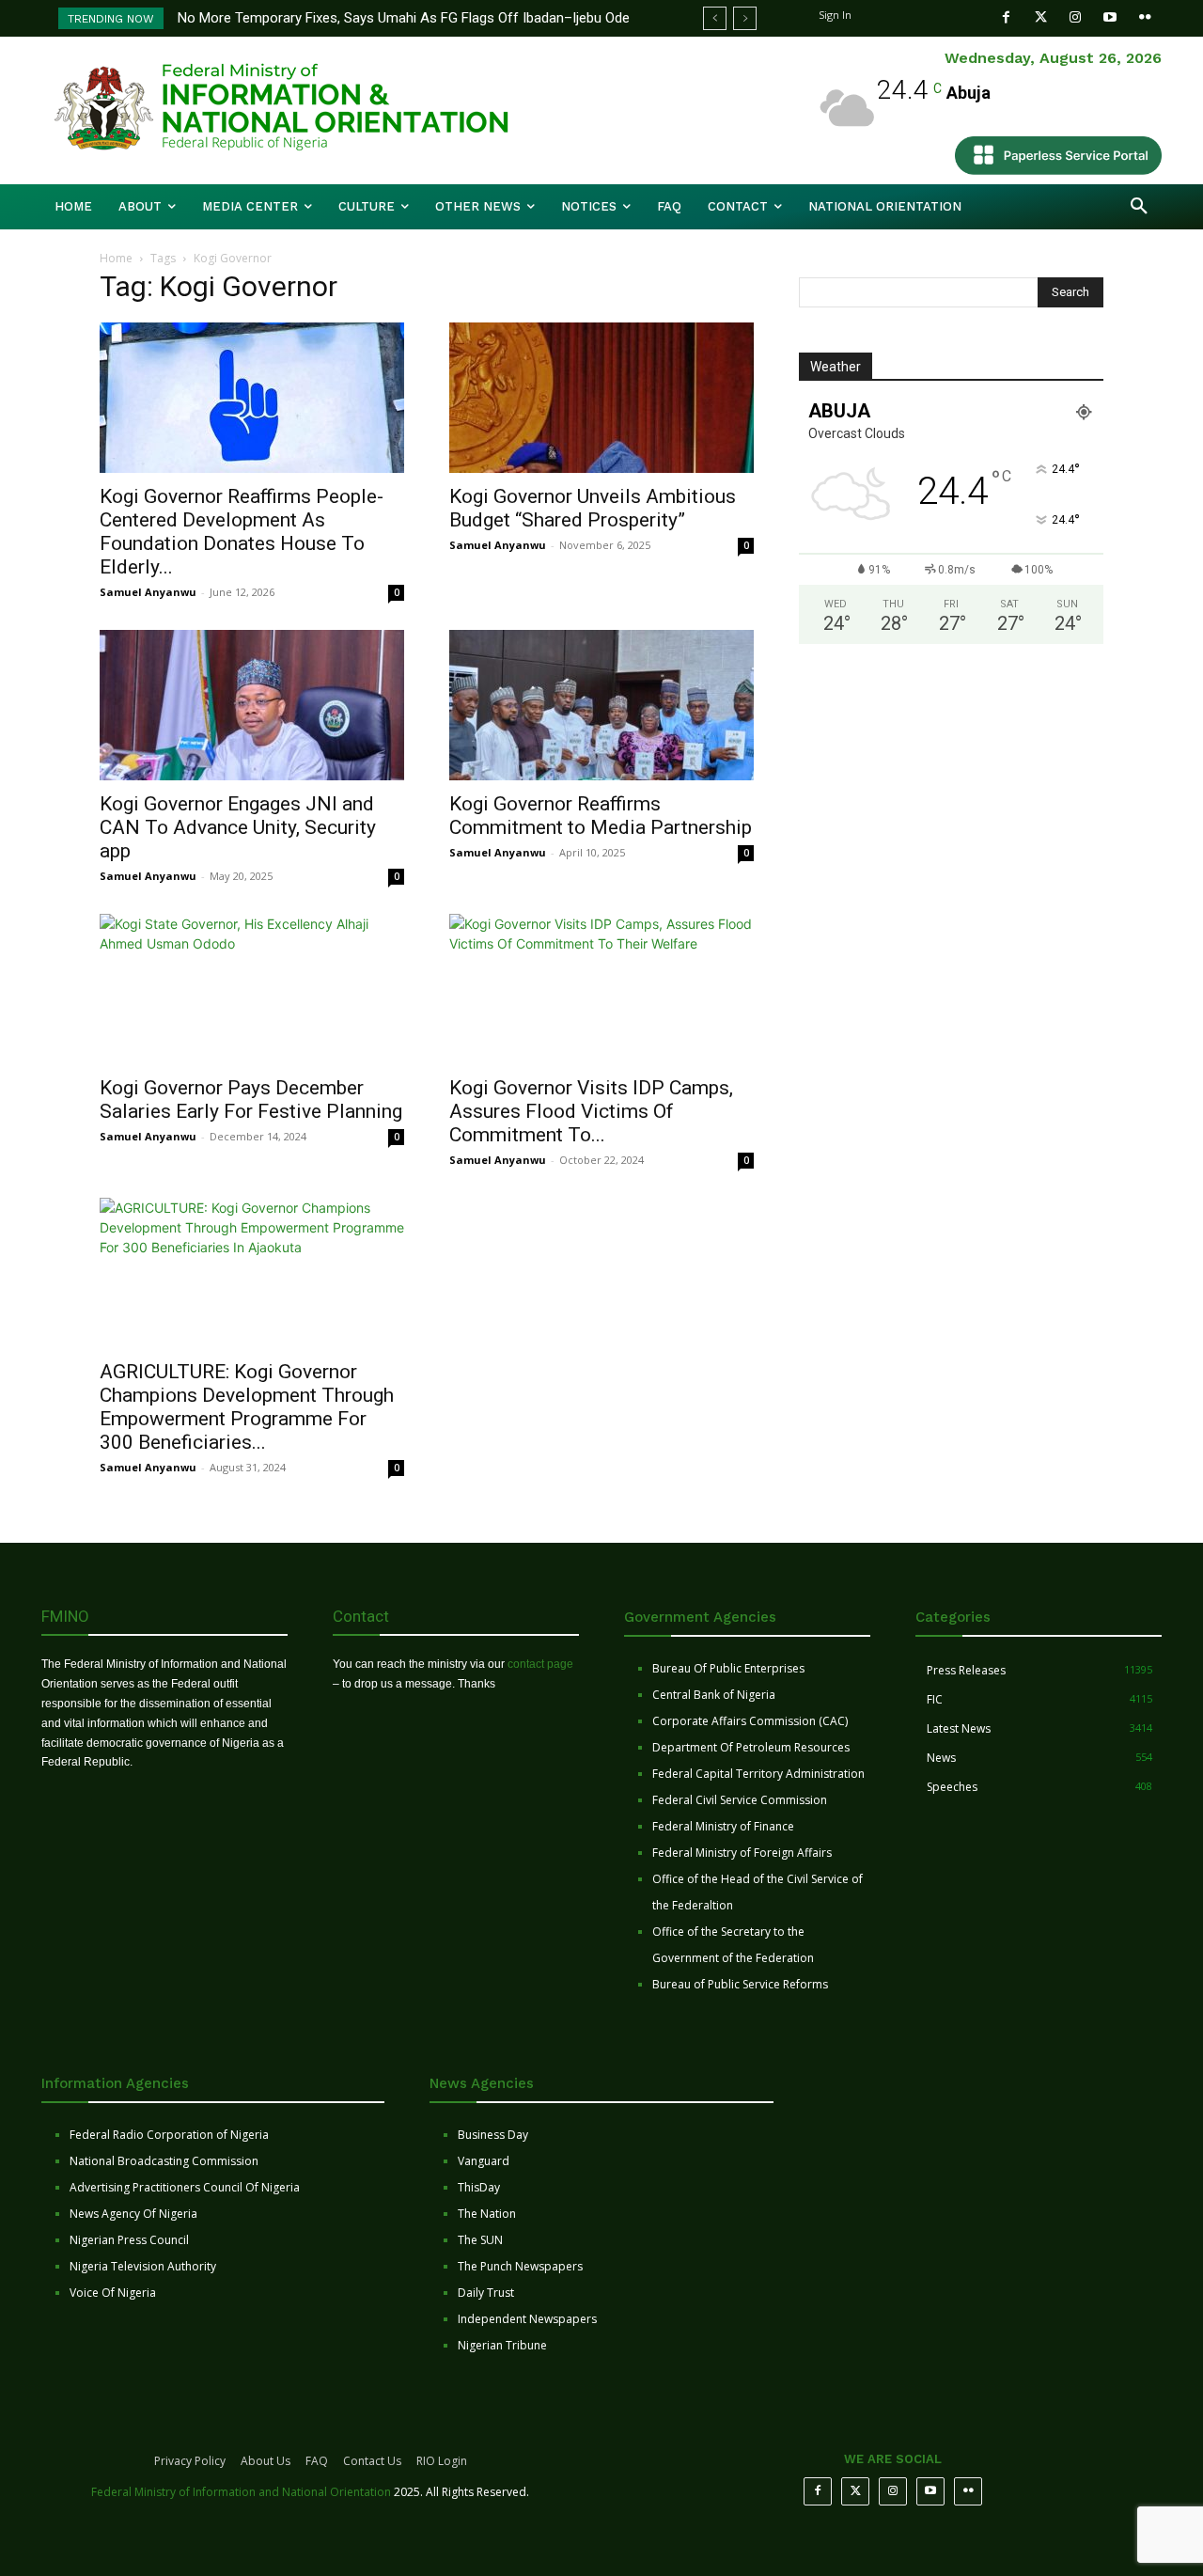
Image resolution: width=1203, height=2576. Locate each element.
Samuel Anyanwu (148, 592)
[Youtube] (1110, 17)
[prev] (715, 18)
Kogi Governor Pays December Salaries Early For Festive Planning (251, 1100)
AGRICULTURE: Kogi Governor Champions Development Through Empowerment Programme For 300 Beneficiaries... (247, 1407)
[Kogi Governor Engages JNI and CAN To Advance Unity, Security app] (252, 705)
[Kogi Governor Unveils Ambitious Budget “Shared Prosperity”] (601, 398)
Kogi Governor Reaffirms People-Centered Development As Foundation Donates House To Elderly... (242, 532)
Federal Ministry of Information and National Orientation (241, 2492)
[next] (745, 18)
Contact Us (372, 2461)
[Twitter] (1041, 17)
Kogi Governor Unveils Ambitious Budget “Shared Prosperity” (593, 508)
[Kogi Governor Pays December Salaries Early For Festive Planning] (252, 989)
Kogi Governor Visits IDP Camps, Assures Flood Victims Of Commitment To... (591, 1111)
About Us (266, 2461)
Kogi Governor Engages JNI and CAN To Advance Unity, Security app (238, 827)
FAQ (317, 2461)
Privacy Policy (190, 2461)
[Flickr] (1145, 17)
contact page (540, 1664)
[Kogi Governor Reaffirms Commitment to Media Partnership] (601, 705)
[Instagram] (1076, 17)
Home (116, 258)
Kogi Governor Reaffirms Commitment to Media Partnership (601, 816)
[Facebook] (1006, 17)
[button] (1139, 207)
